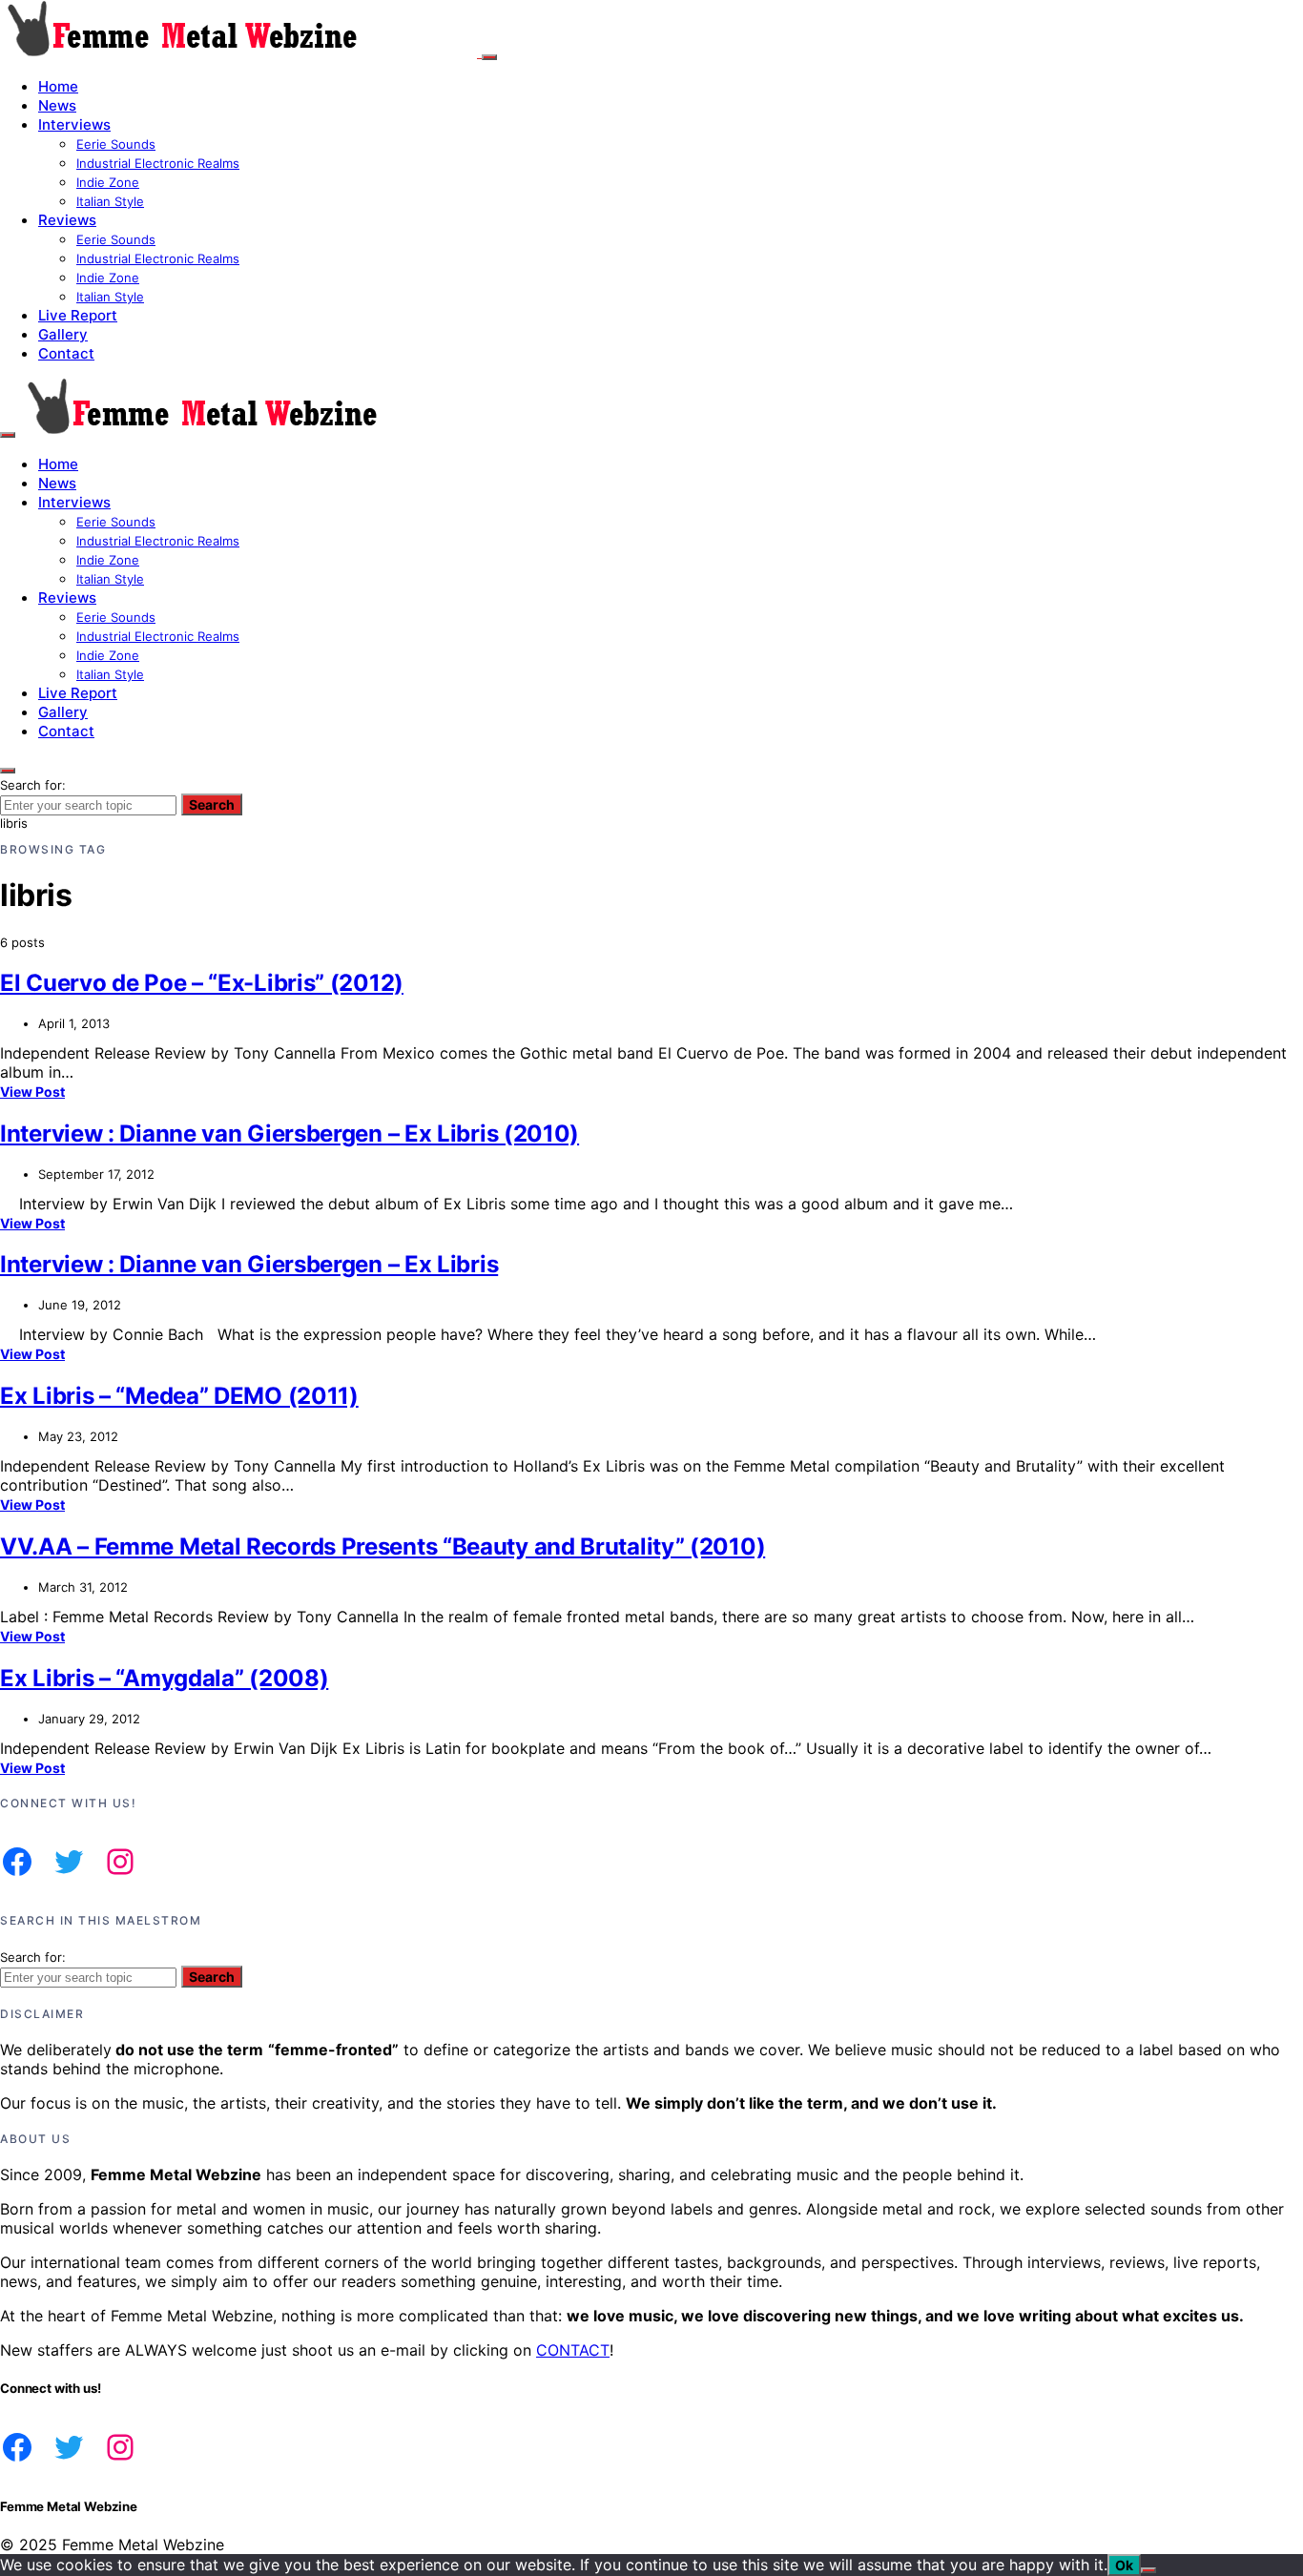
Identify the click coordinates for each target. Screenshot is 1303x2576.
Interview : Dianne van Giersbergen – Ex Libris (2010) (290, 1133)
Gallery (63, 334)
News (57, 105)
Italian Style (110, 201)
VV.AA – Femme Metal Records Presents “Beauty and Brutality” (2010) (383, 1546)
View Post (32, 1092)
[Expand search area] (8, 435)
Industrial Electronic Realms (158, 163)
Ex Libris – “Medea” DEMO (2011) (179, 1396)
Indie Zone (108, 182)
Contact (66, 353)
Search (212, 804)
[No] (1148, 2570)
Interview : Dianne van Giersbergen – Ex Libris (249, 1264)
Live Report (78, 315)
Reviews (67, 220)
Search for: (33, 785)
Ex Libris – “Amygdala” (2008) (164, 1678)
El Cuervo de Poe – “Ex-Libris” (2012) (202, 983)
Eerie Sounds (116, 144)
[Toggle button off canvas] (489, 57)
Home (58, 86)
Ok (1124, 2565)
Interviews (74, 124)
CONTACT (573, 2350)
